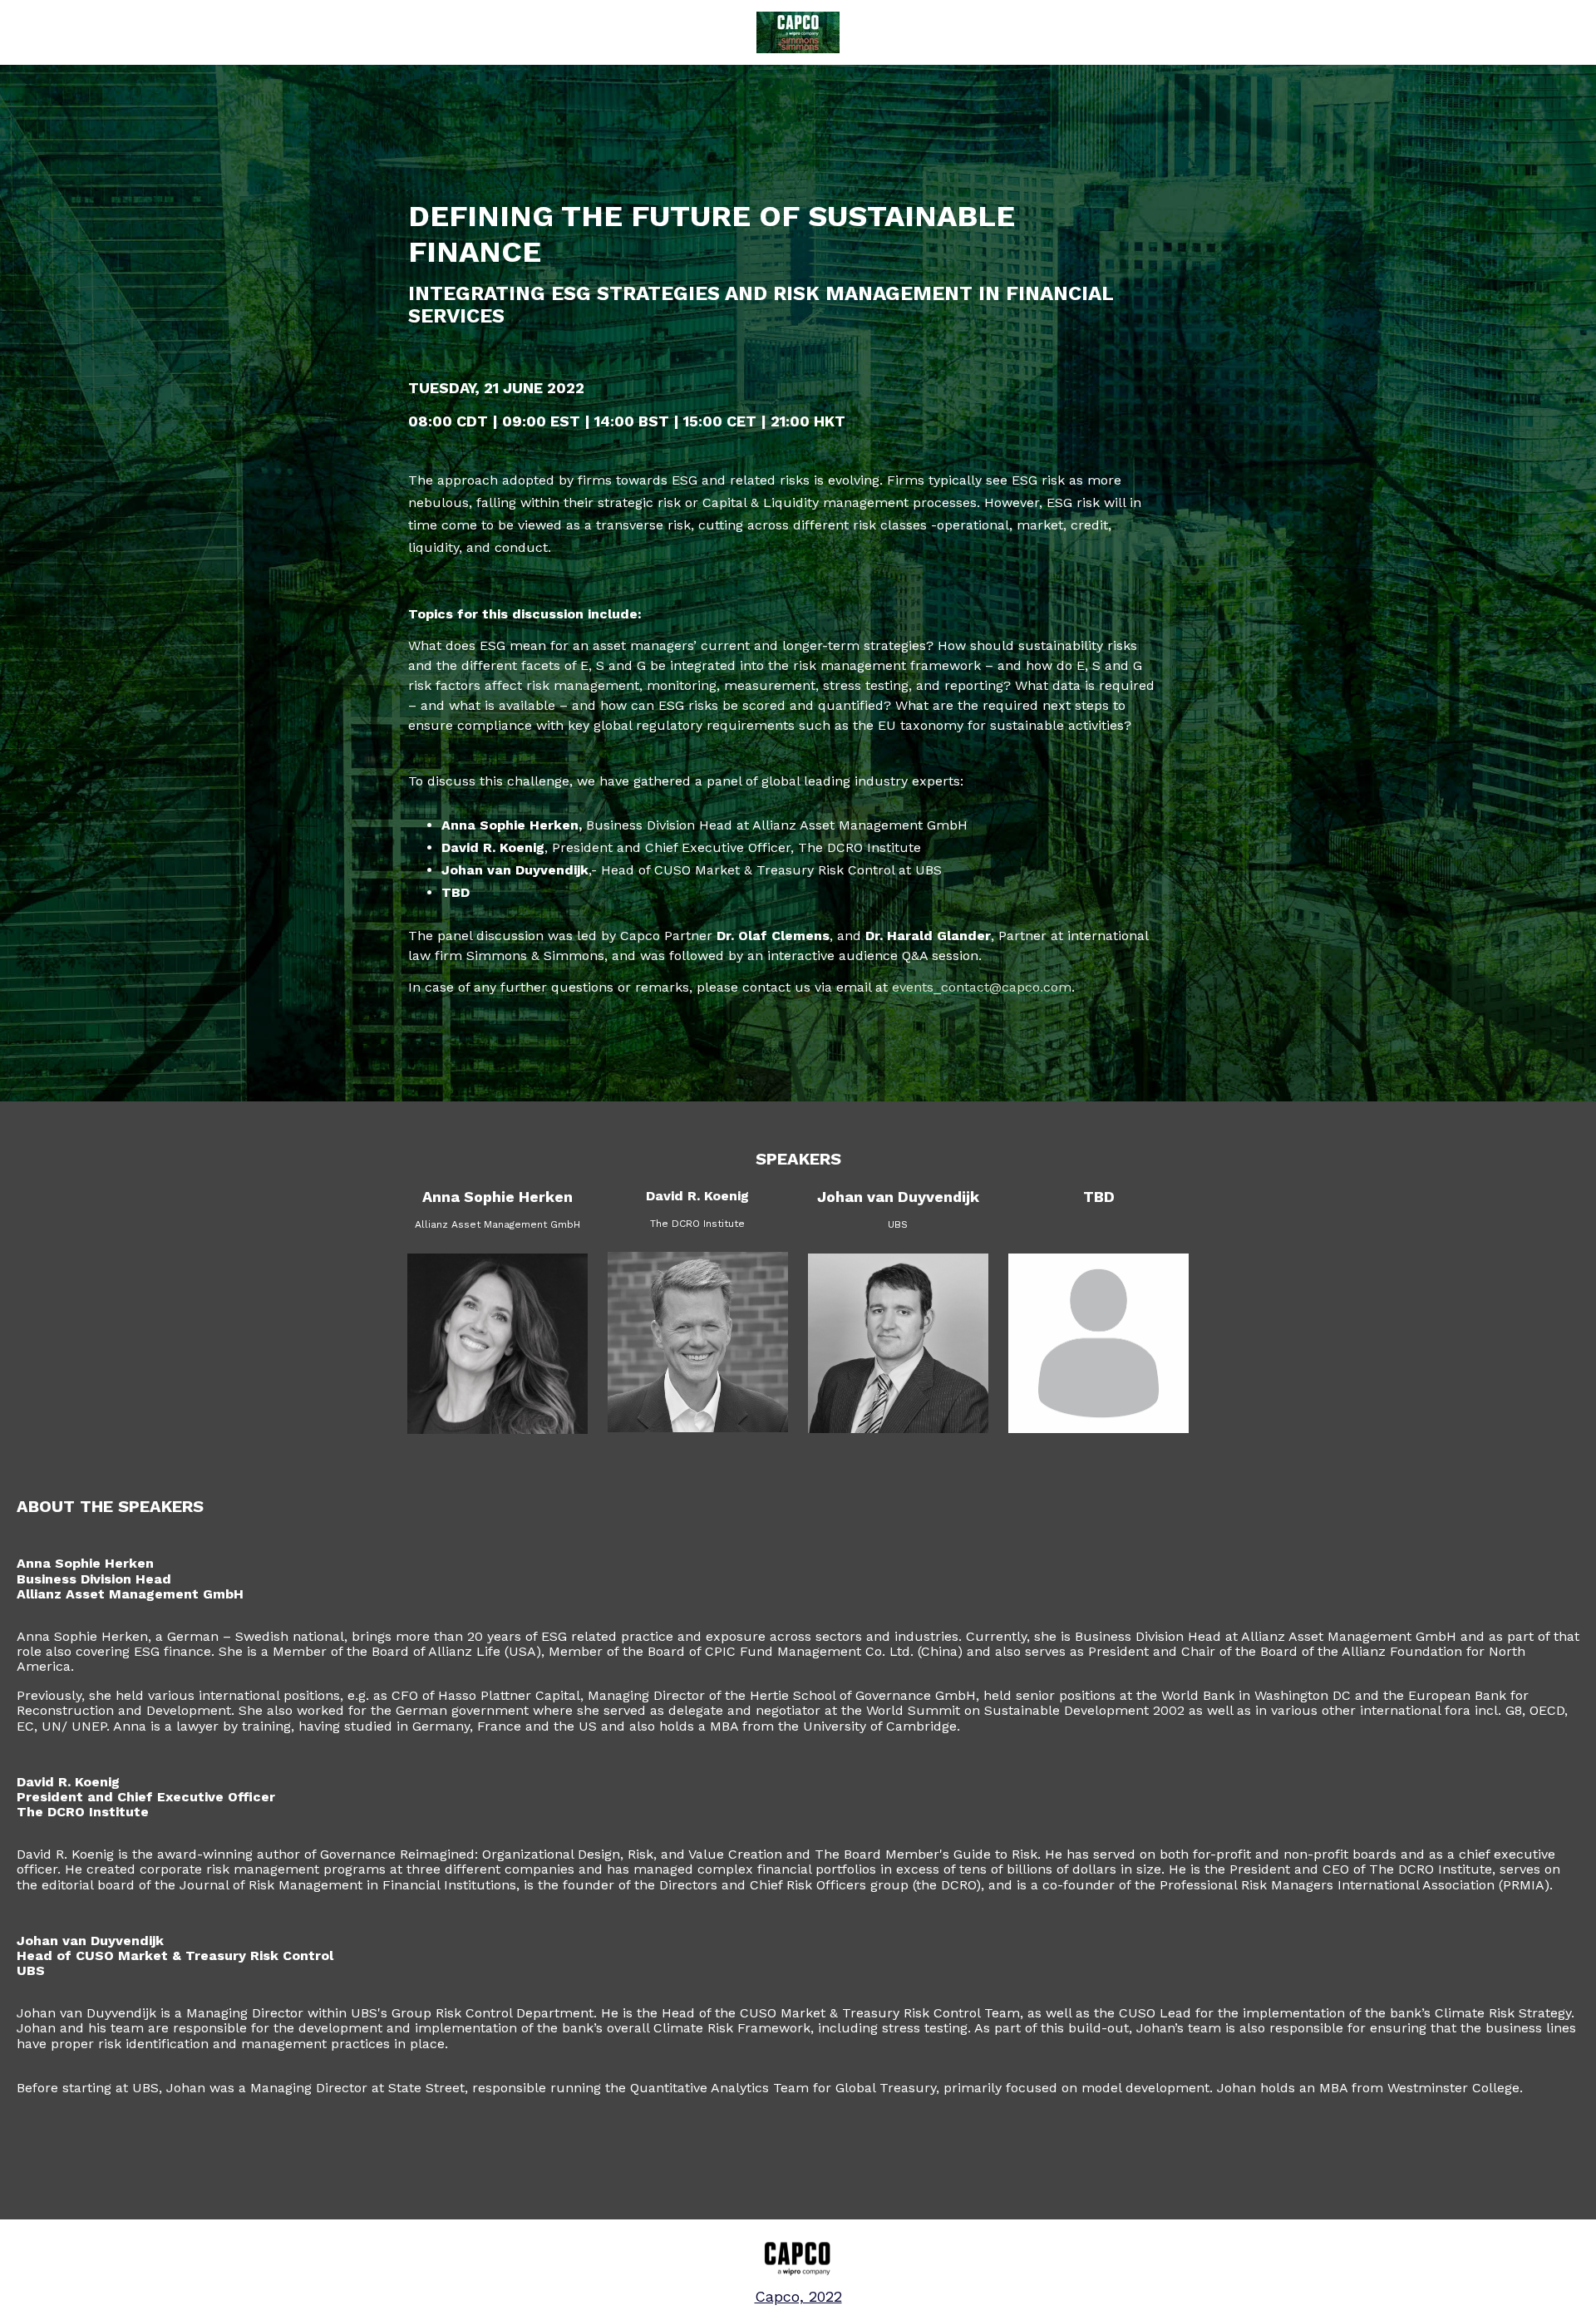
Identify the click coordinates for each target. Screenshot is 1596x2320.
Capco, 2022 (798, 2296)
